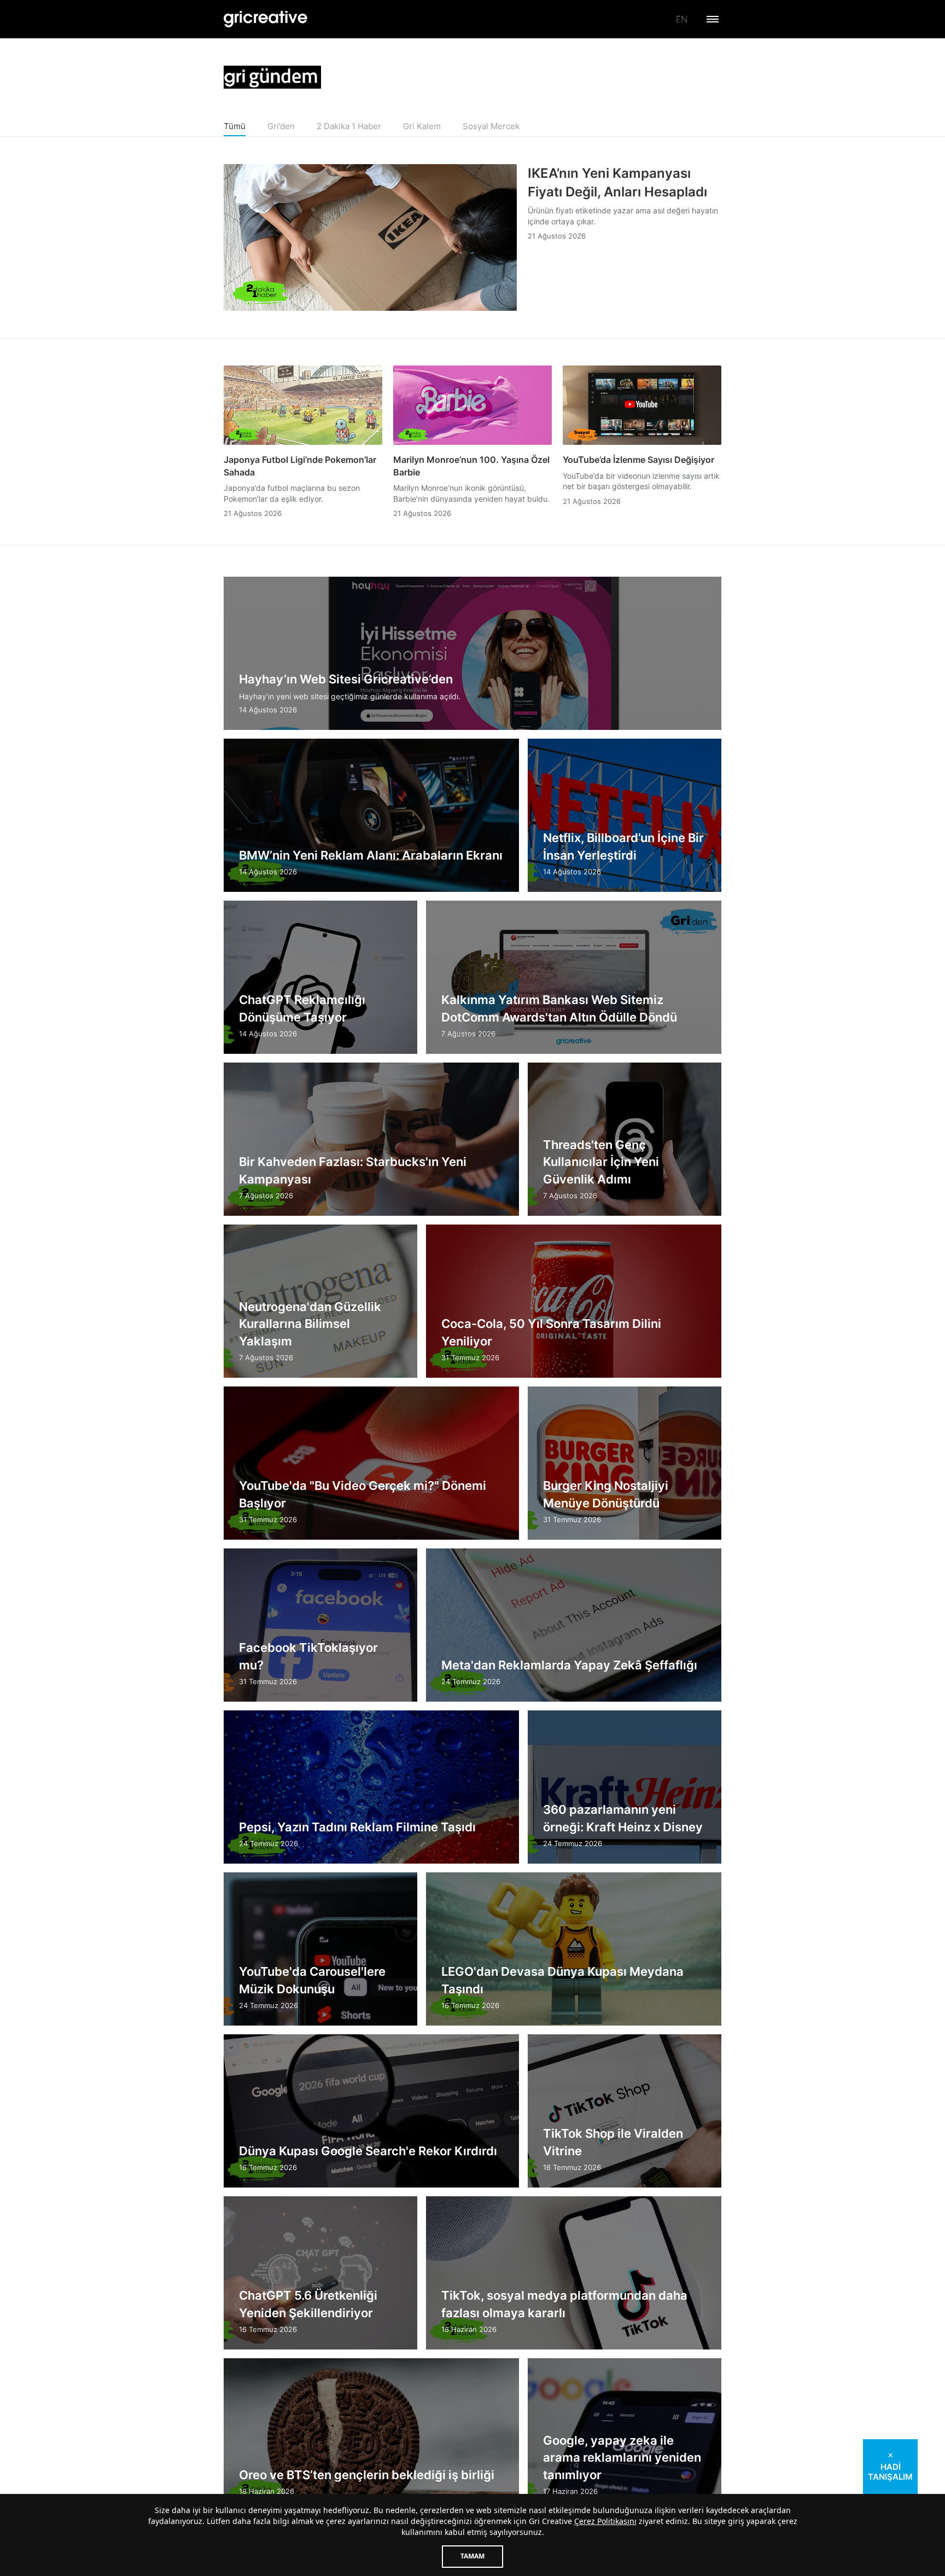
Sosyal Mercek (491, 126)
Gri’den (281, 126)
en (682, 19)
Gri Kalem (422, 126)
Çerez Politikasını (605, 2521)
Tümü (235, 126)
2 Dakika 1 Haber (349, 126)
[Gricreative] (266, 19)
